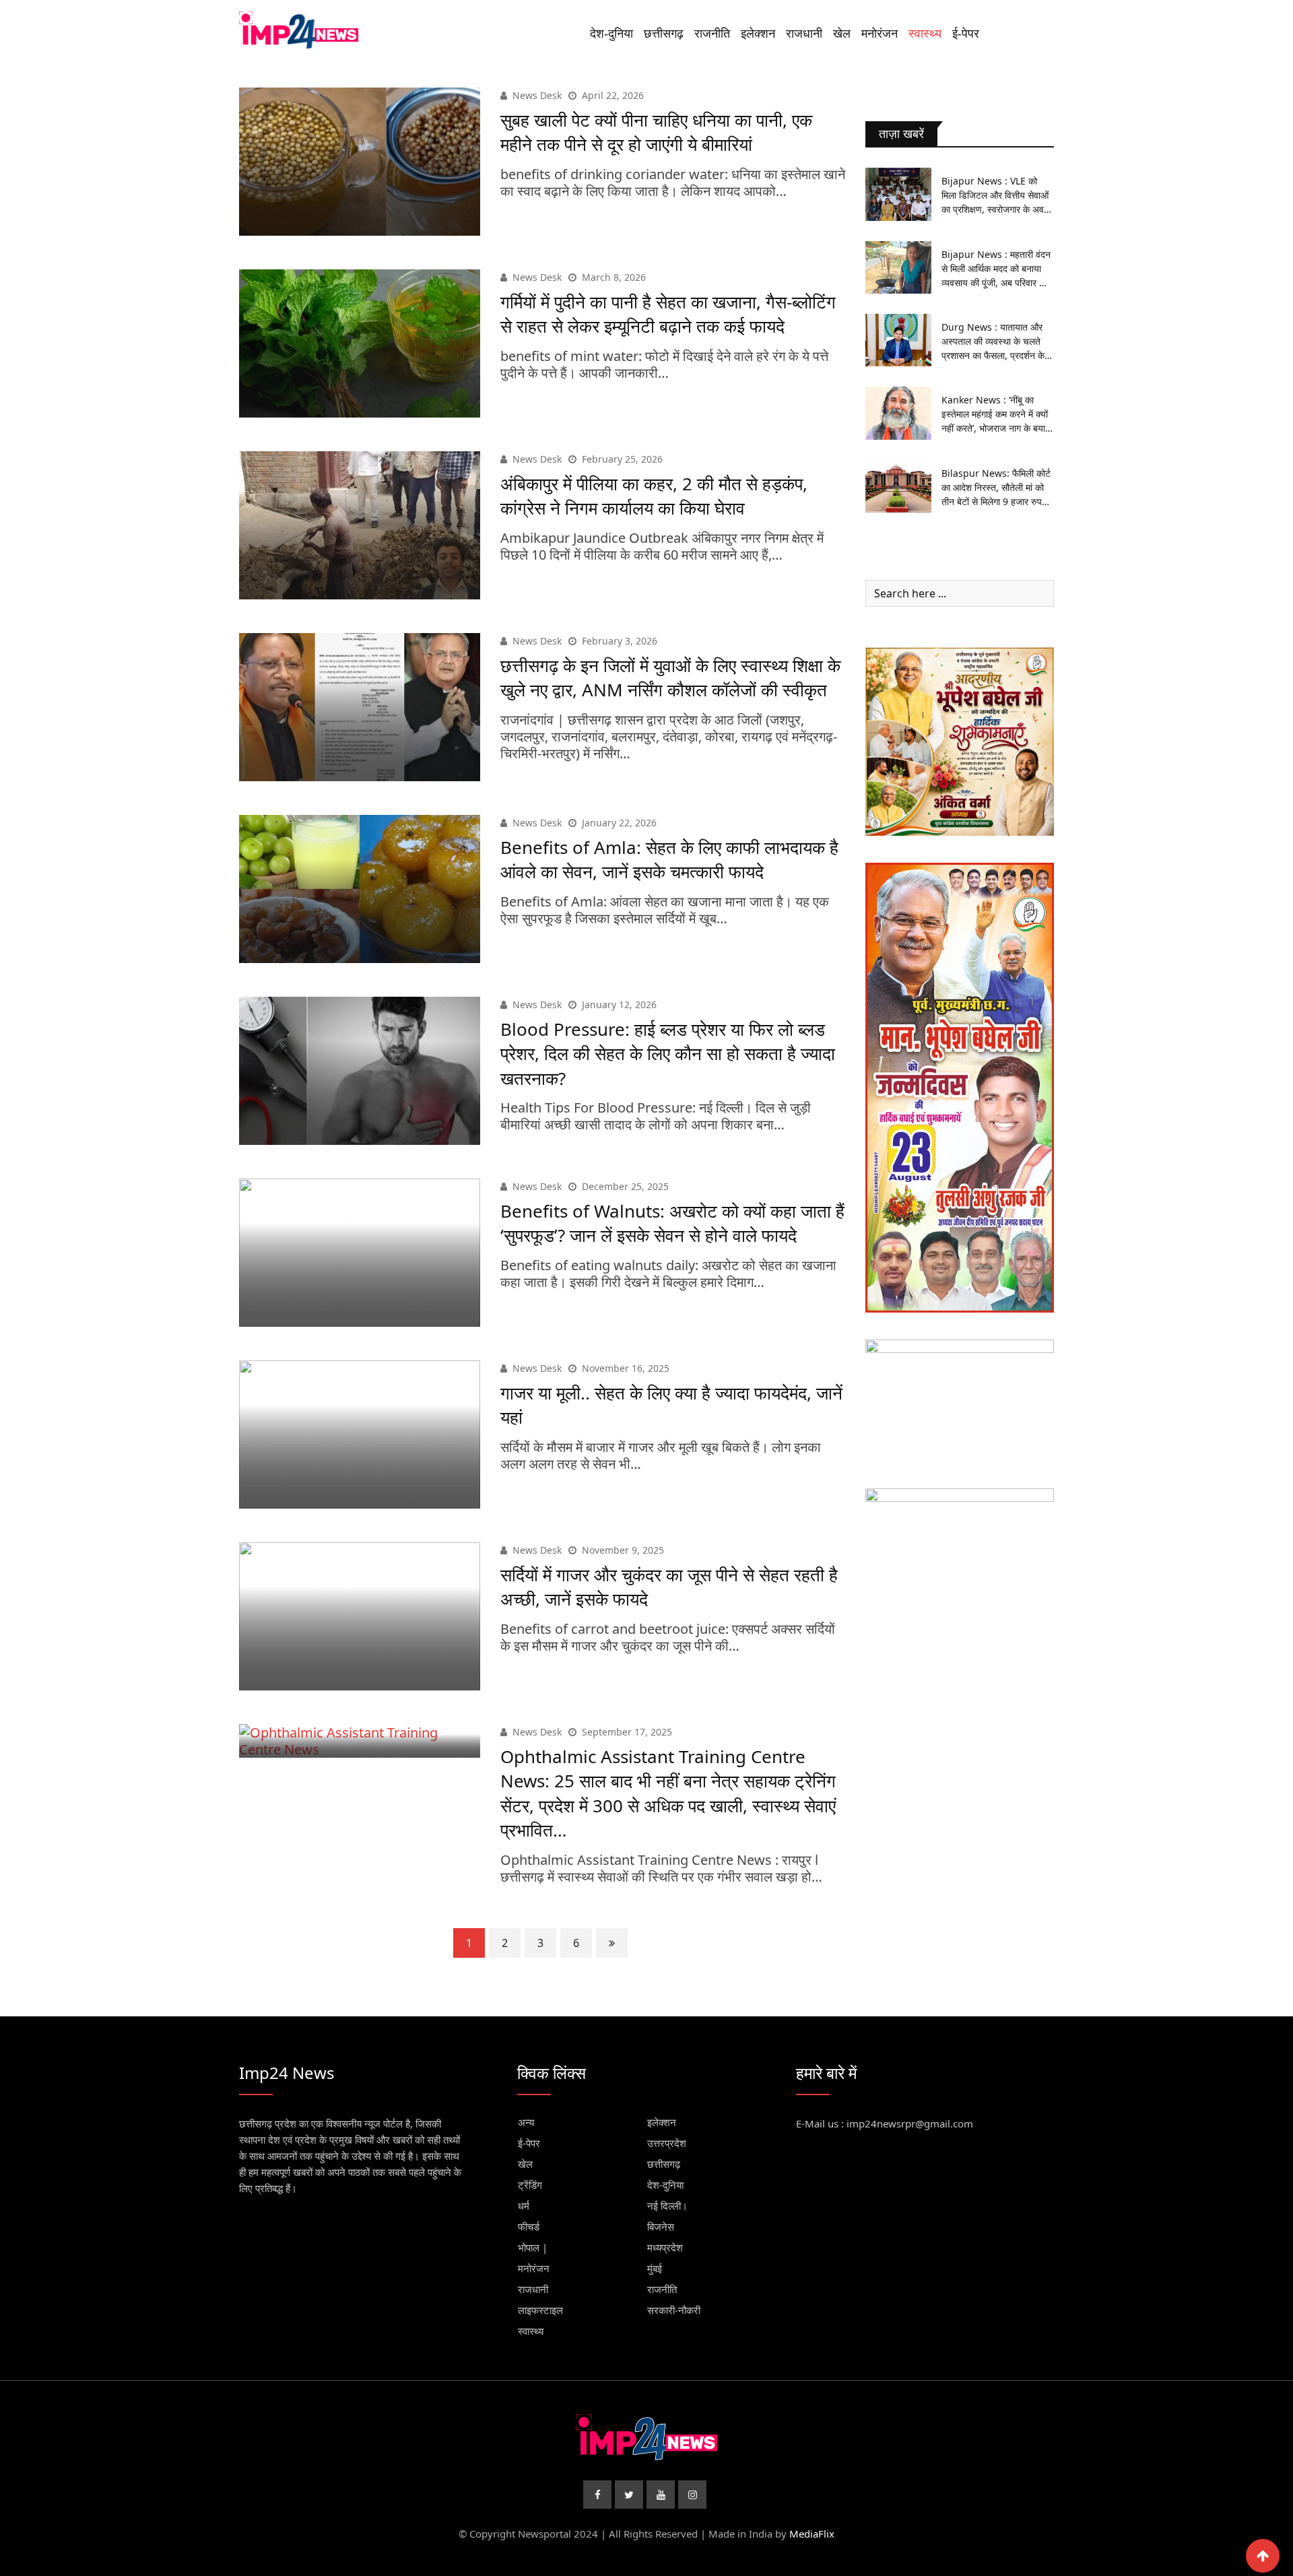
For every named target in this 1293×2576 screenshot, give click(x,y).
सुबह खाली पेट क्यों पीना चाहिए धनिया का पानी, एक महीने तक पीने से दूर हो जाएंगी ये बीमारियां (656, 132)
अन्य (526, 2122)
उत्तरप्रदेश (667, 2143)
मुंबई (655, 2268)
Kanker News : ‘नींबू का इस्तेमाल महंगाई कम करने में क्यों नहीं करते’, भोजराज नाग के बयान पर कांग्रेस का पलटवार (996, 414)
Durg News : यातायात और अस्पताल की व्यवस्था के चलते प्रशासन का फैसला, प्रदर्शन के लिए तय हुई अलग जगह (993, 341)
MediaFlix (812, 2534)
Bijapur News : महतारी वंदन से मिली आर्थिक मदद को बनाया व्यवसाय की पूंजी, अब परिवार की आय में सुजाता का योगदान (996, 269)
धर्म (524, 2206)
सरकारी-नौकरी (674, 2310)
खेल (842, 34)
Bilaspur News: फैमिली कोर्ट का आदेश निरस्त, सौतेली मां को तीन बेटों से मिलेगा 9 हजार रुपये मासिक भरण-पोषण (996, 488)
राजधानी (804, 34)
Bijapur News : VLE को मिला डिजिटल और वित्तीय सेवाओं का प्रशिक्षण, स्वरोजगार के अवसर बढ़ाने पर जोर (998, 195)
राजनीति (712, 34)
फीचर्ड (529, 2226)
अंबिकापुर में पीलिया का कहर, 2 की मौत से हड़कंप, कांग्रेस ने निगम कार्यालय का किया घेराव (654, 496)
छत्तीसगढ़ (664, 34)
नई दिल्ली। (667, 2206)
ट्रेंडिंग (530, 2185)
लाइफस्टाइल (540, 2310)
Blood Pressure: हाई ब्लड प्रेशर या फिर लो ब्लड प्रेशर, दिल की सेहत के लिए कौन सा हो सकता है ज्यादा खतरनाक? (668, 1054)
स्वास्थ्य (925, 34)
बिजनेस (661, 2226)
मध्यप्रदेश (665, 2247)
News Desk (537, 95)
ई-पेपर (966, 34)
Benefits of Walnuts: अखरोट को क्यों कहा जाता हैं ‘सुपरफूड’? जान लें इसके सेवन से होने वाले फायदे (672, 1223)
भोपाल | (533, 2247)
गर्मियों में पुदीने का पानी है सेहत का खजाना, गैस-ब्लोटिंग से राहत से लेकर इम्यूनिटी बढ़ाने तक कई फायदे (668, 314)
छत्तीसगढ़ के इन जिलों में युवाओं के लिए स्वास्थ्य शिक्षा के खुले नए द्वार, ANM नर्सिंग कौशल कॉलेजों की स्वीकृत (670, 678)
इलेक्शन (758, 34)
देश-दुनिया (611, 34)
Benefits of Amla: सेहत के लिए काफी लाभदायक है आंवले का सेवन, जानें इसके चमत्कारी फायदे (669, 859)
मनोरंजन (880, 34)
